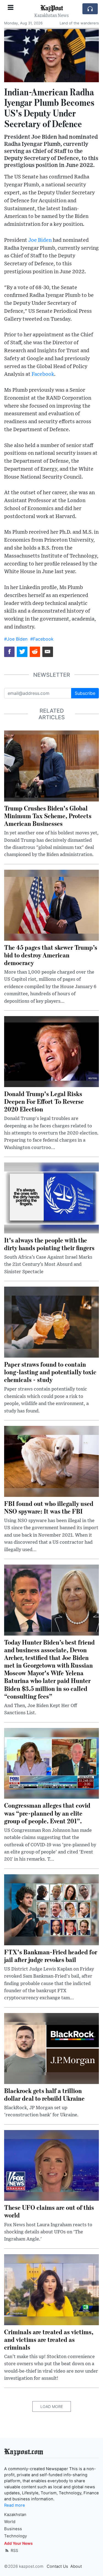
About (76, 2566)
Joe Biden (40, 240)
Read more (15, 2505)
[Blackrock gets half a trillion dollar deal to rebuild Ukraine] (51, 2048)
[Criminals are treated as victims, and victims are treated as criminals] (51, 2289)
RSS (14, 2550)
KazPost (52, 8)
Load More (52, 2406)
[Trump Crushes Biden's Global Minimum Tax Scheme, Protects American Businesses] (51, 766)
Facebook (43, 374)
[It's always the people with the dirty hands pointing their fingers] (51, 1198)
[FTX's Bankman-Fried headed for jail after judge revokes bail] (51, 1909)
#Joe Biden (16, 639)
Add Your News (18, 2543)
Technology (16, 2536)
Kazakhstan (15, 2515)
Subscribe (85, 693)
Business (13, 2529)
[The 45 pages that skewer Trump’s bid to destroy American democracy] (51, 905)
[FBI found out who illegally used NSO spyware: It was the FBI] (51, 1461)
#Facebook (42, 639)
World (10, 2522)
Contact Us (57, 2566)
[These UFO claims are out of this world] (51, 2165)
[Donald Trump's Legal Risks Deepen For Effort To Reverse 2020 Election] (51, 1051)
